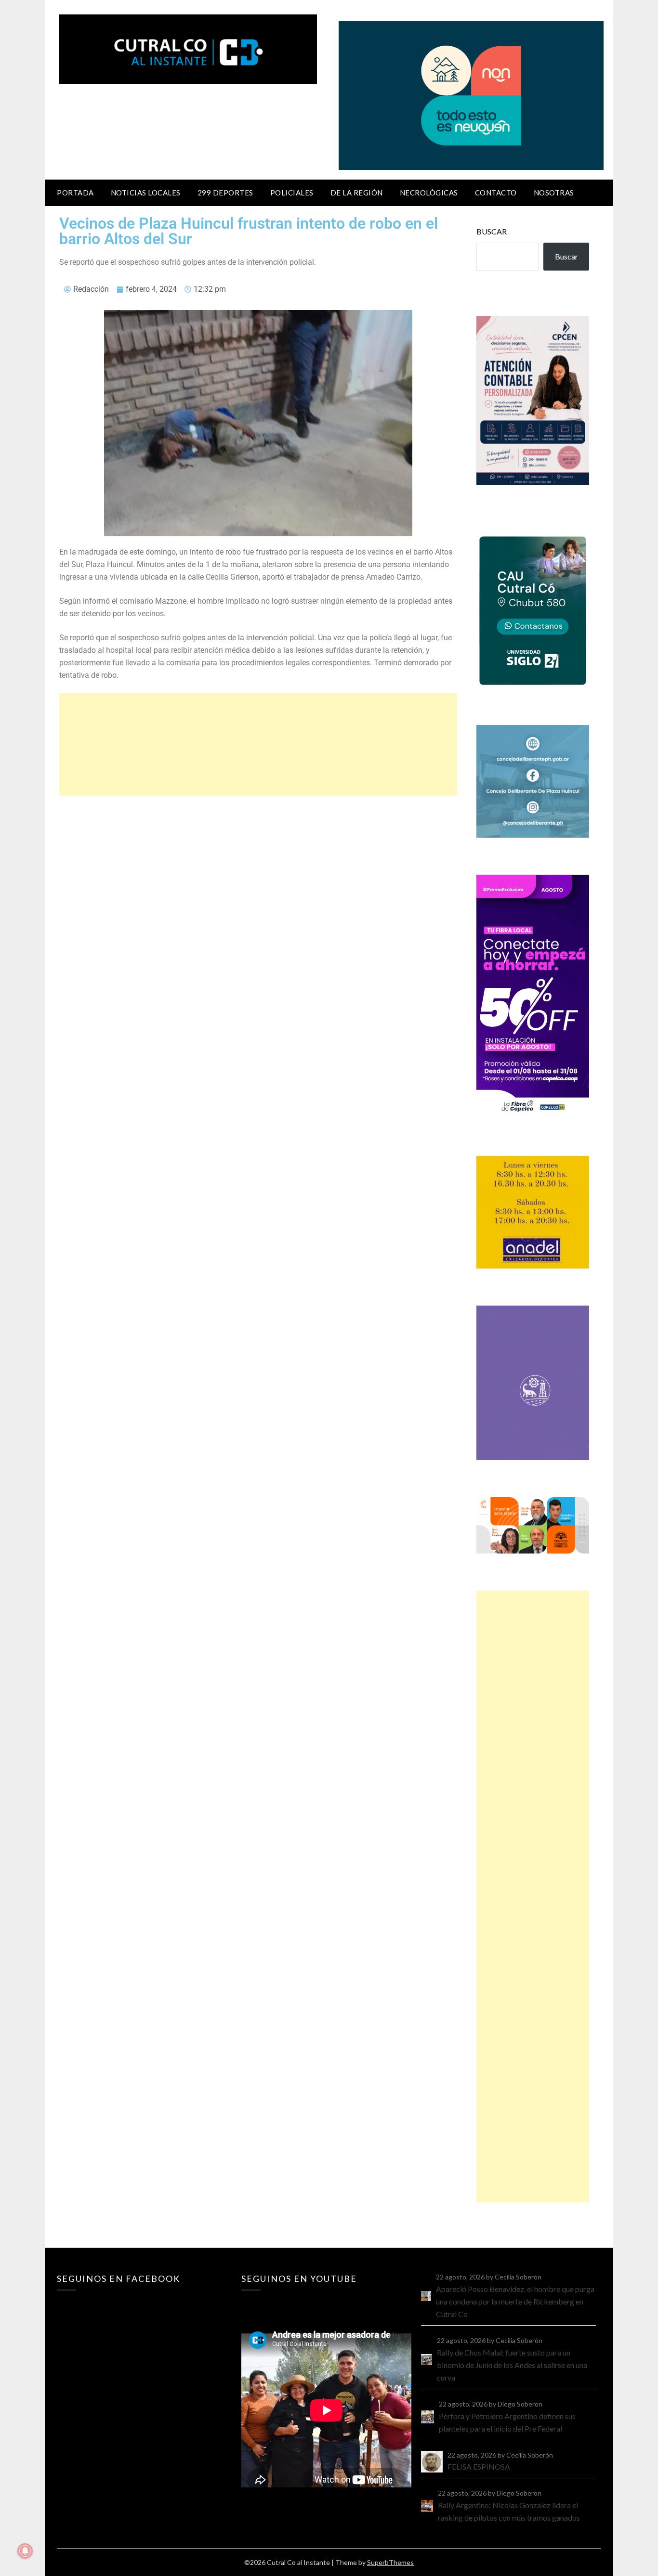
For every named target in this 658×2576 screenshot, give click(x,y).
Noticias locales (146, 193)
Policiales (292, 193)
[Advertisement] (258, 744)
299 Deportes (225, 193)
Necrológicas (429, 193)
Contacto (496, 193)
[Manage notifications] (25, 2551)
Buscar (492, 231)
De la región (357, 193)
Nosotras (554, 193)
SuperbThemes (390, 2562)
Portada (75, 193)
